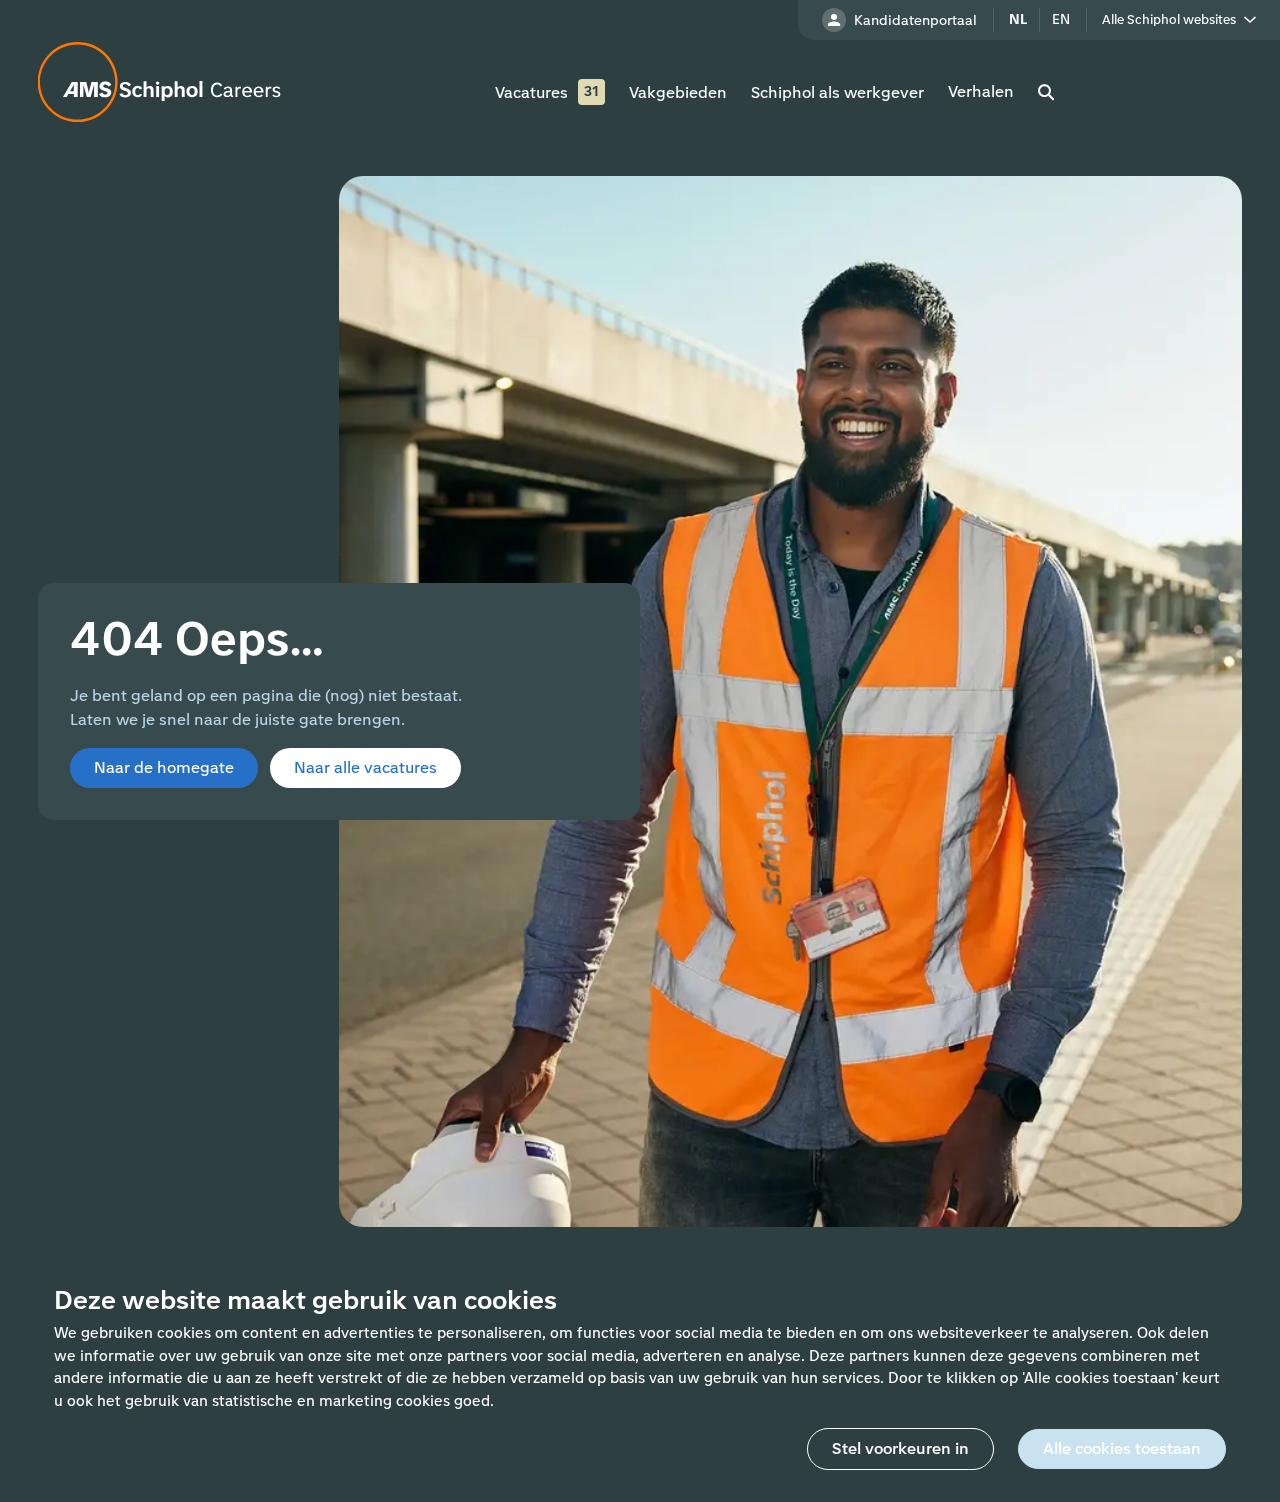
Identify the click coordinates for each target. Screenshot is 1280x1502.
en (1061, 19)
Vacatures (531, 92)
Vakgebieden (678, 92)
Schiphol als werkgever (837, 92)
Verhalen (981, 91)
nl (1018, 19)
